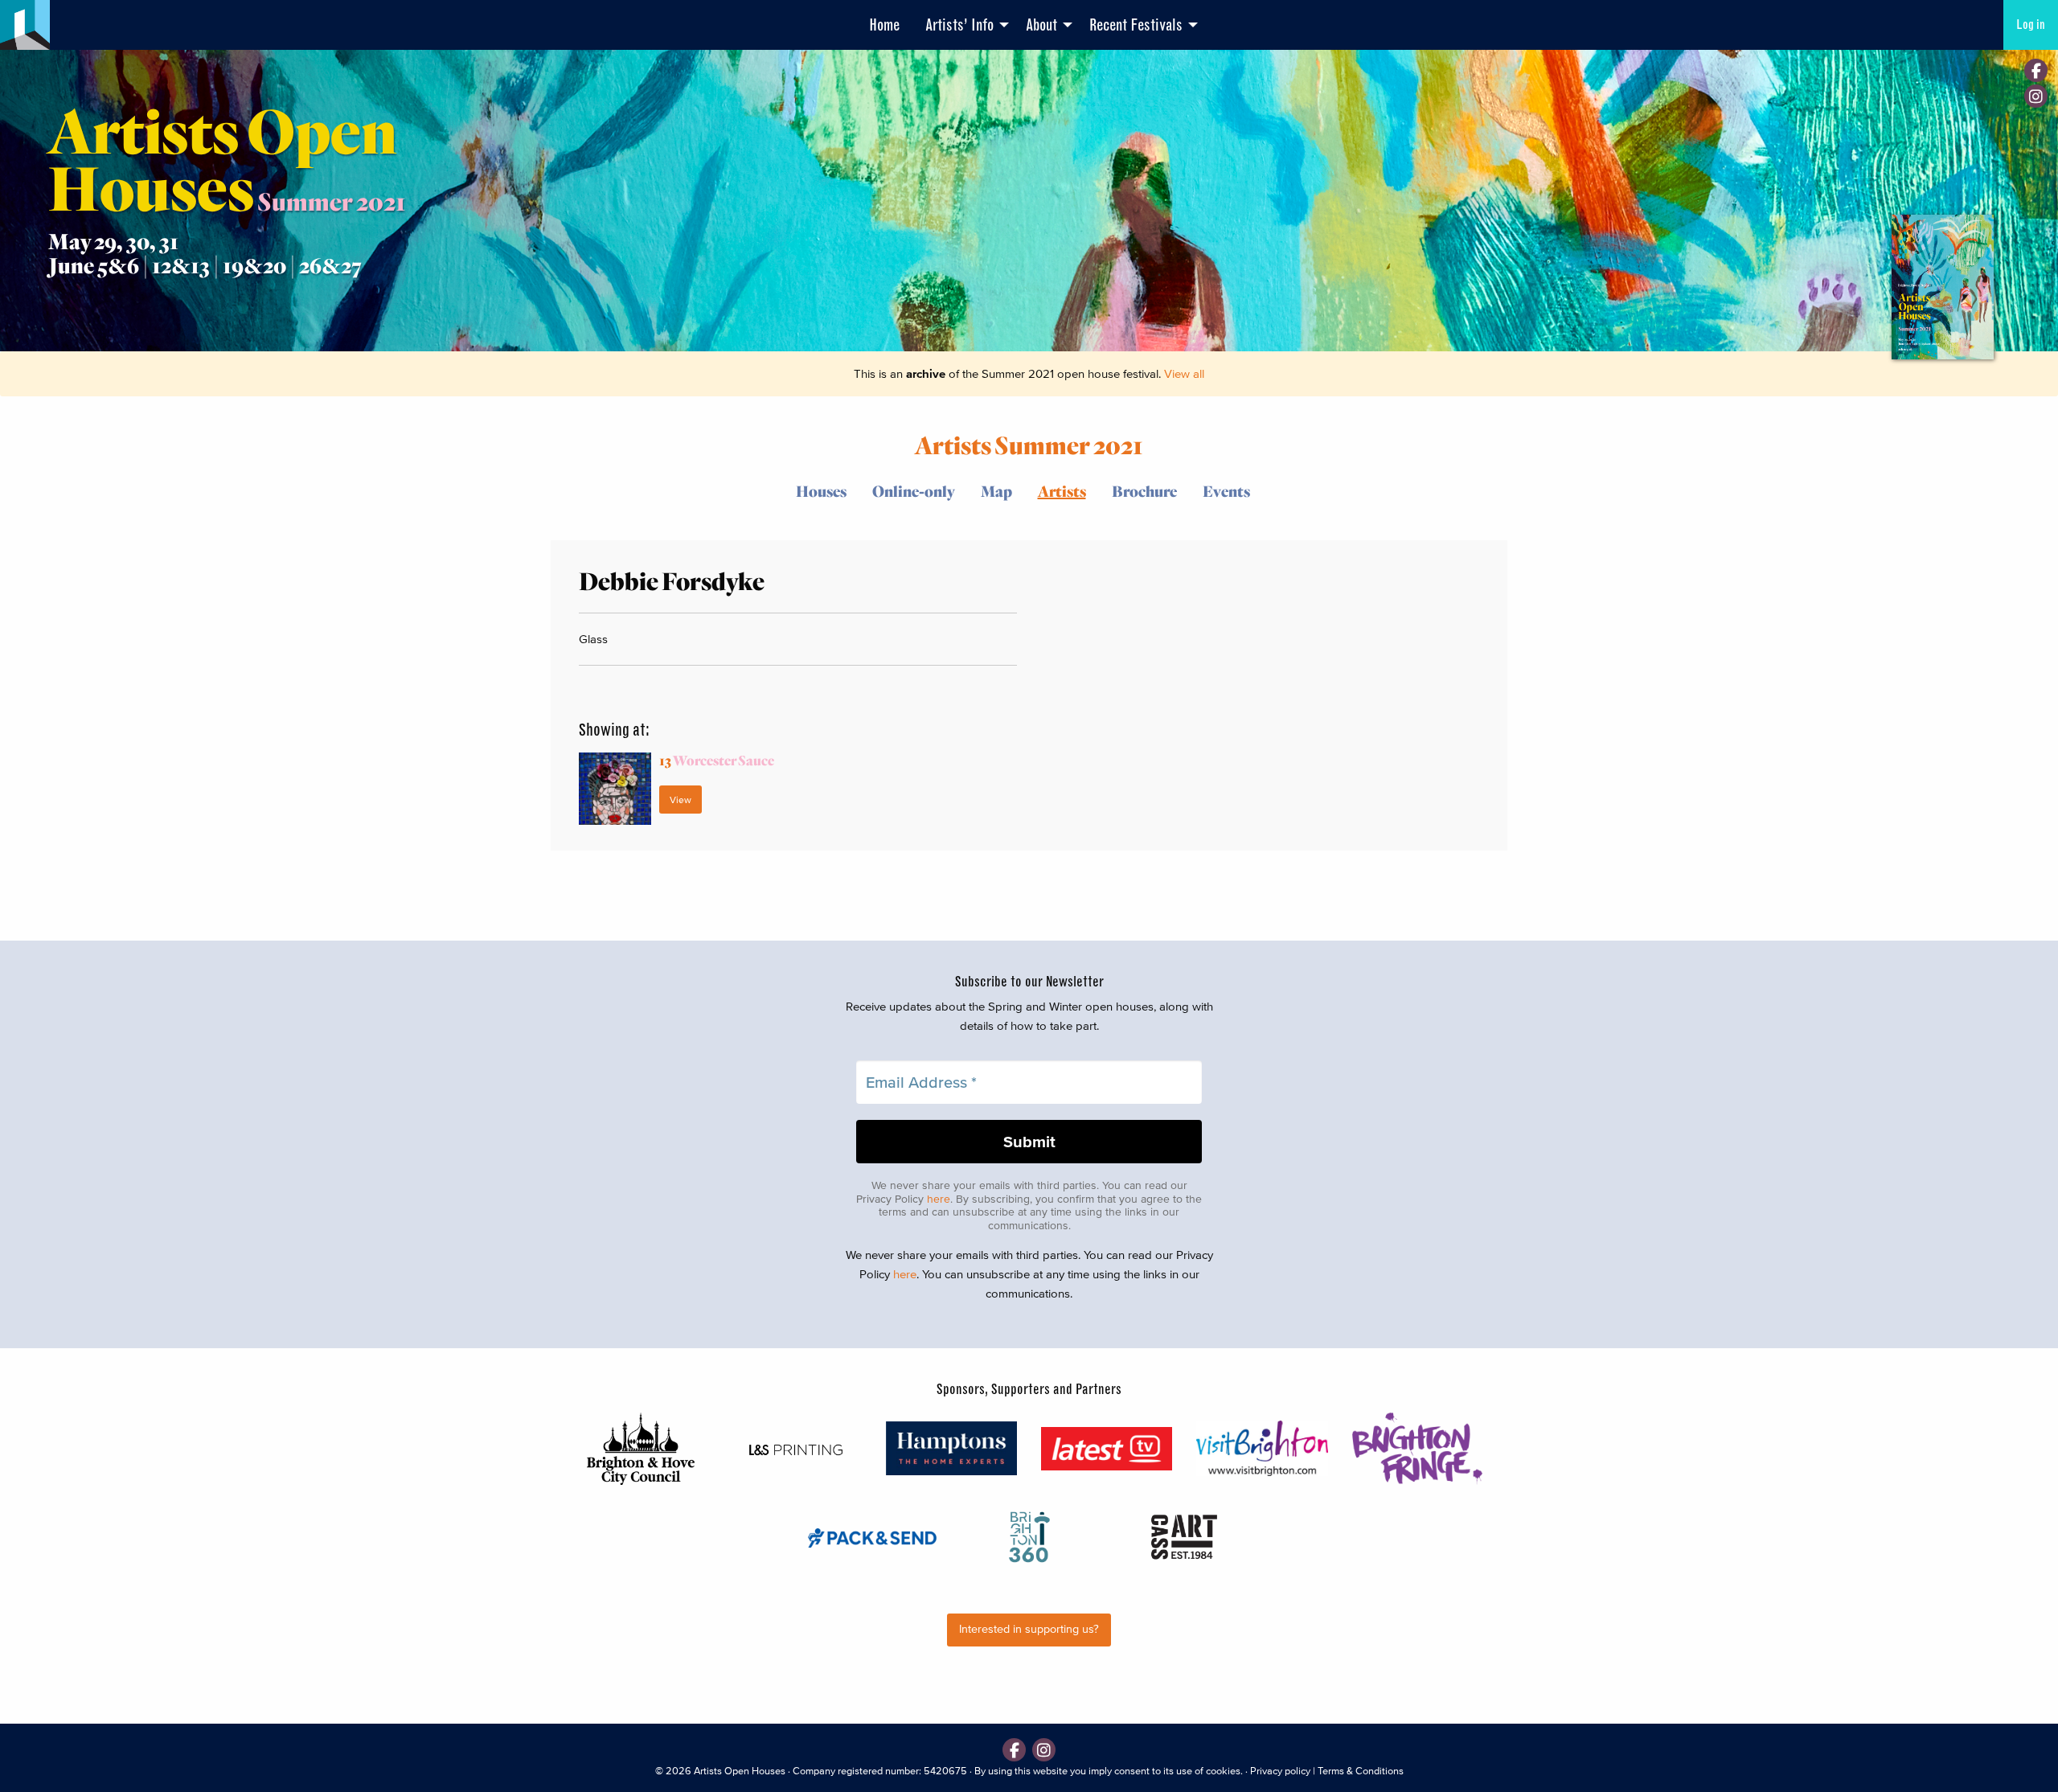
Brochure (1144, 491)
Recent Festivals (1136, 25)
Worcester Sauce (717, 760)
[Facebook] (2036, 70)
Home (884, 25)
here (939, 1199)
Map (996, 491)
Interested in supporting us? (1029, 1629)
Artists (1062, 491)
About (1041, 25)
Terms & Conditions (1361, 1771)
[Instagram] (2036, 96)
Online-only (914, 491)
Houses (821, 491)
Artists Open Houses (740, 1771)
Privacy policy (1280, 1771)
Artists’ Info (959, 25)
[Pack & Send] (873, 1537)
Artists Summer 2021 (1029, 444)
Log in (2031, 25)
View (681, 800)
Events (1226, 491)
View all (1184, 373)
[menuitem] (884, 25)
